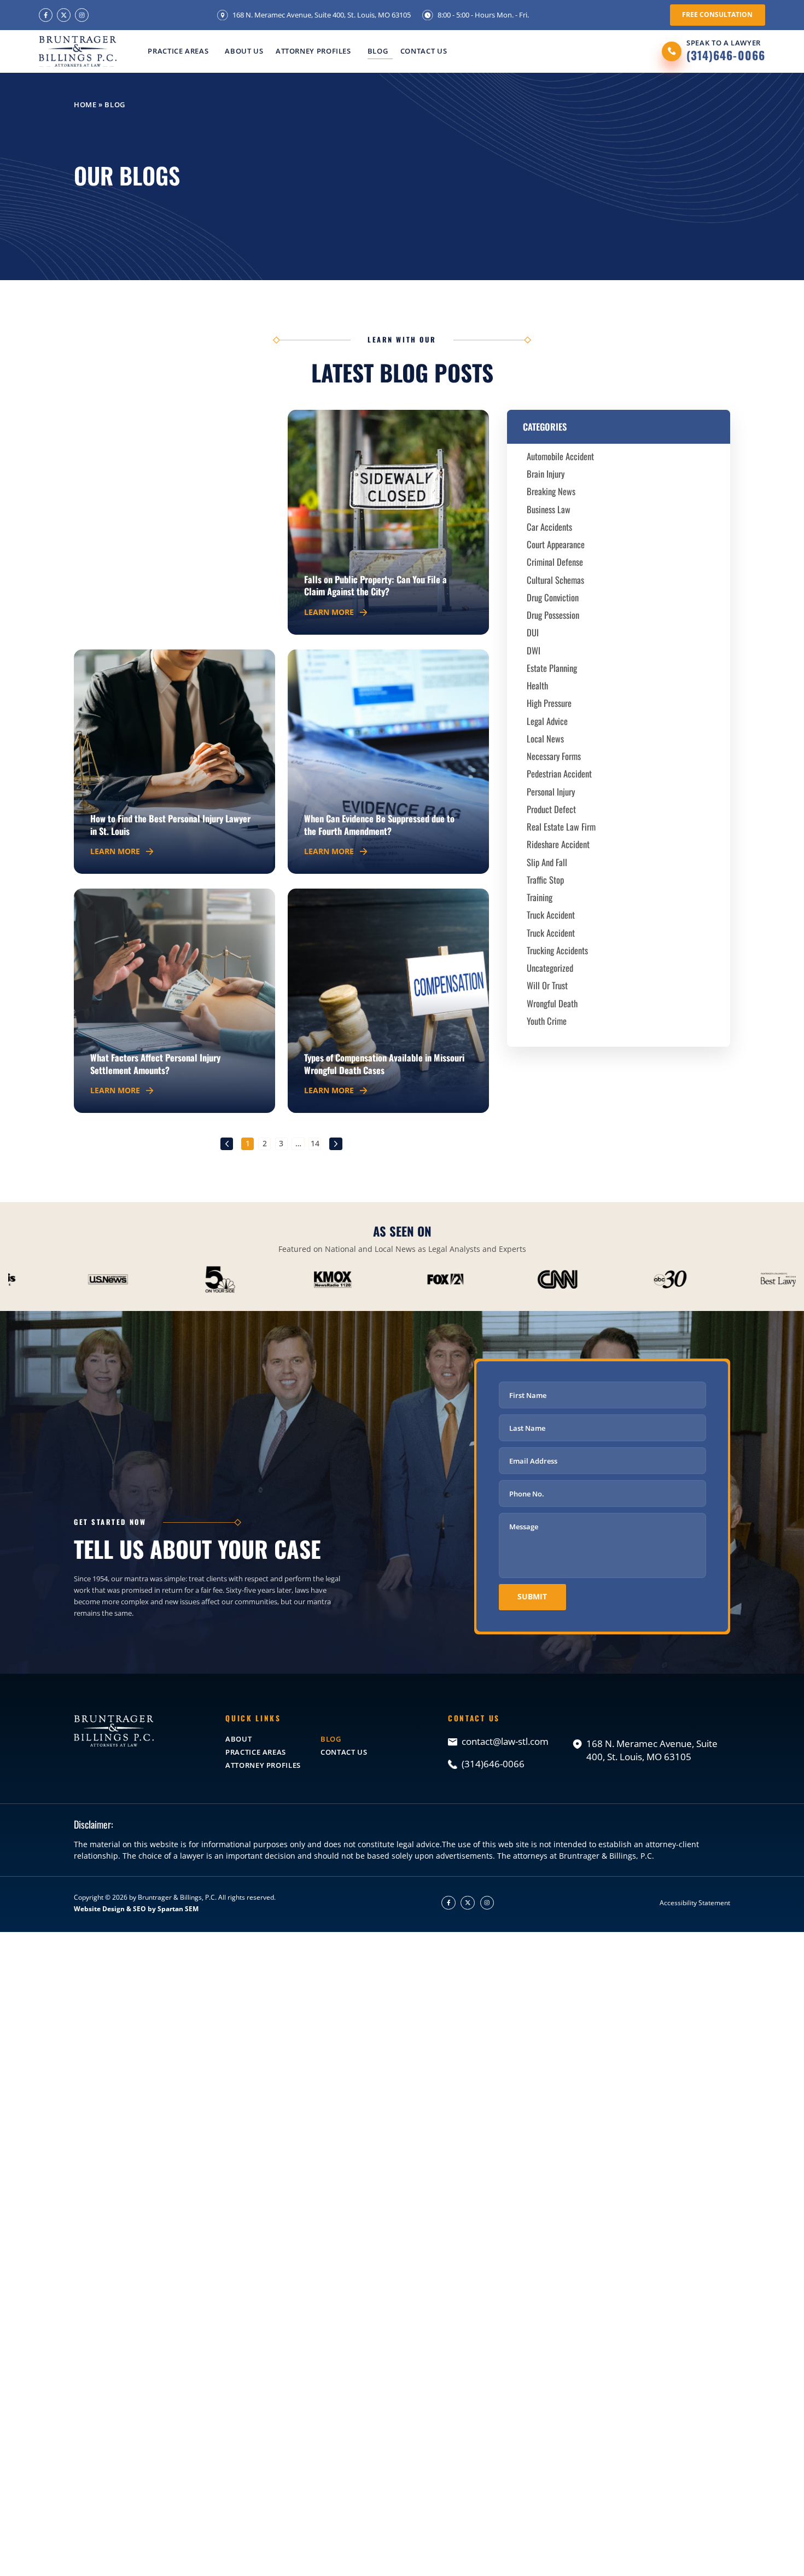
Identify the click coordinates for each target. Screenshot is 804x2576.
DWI (534, 650)
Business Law (549, 509)
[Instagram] (82, 15)
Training (540, 897)
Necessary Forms (554, 756)
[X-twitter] (64, 15)
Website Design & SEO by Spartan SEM (136, 1909)
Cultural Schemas (555, 580)
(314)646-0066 (726, 55)
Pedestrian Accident (559, 773)
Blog (378, 51)
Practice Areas (178, 51)
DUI (533, 632)
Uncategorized (550, 968)
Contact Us (424, 51)
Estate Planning (552, 668)
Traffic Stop (545, 880)
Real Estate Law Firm (561, 826)
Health (537, 685)
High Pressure (549, 703)
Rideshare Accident (558, 844)
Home (85, 105)
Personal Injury (551, 791)
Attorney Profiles (313, 51)
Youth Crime (547, 1021)
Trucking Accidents (557, 950)
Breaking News (551, 491)
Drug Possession (553, 615)
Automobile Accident (560, 456)
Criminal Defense (555, 562)
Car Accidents (549, 527)
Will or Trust (547, 985)
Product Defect (551, 809)
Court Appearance (556, 544)
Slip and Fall (547, 862)
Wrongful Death (552, 1003)
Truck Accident (551, 915)
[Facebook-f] (46, 15)
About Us (244, 51)
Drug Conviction (553, 597)
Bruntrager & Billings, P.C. (177, 1897)
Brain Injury (546, 474)
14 (316, 1143)
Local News (545, 738)
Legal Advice (547, 721)
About (238, 1739)
